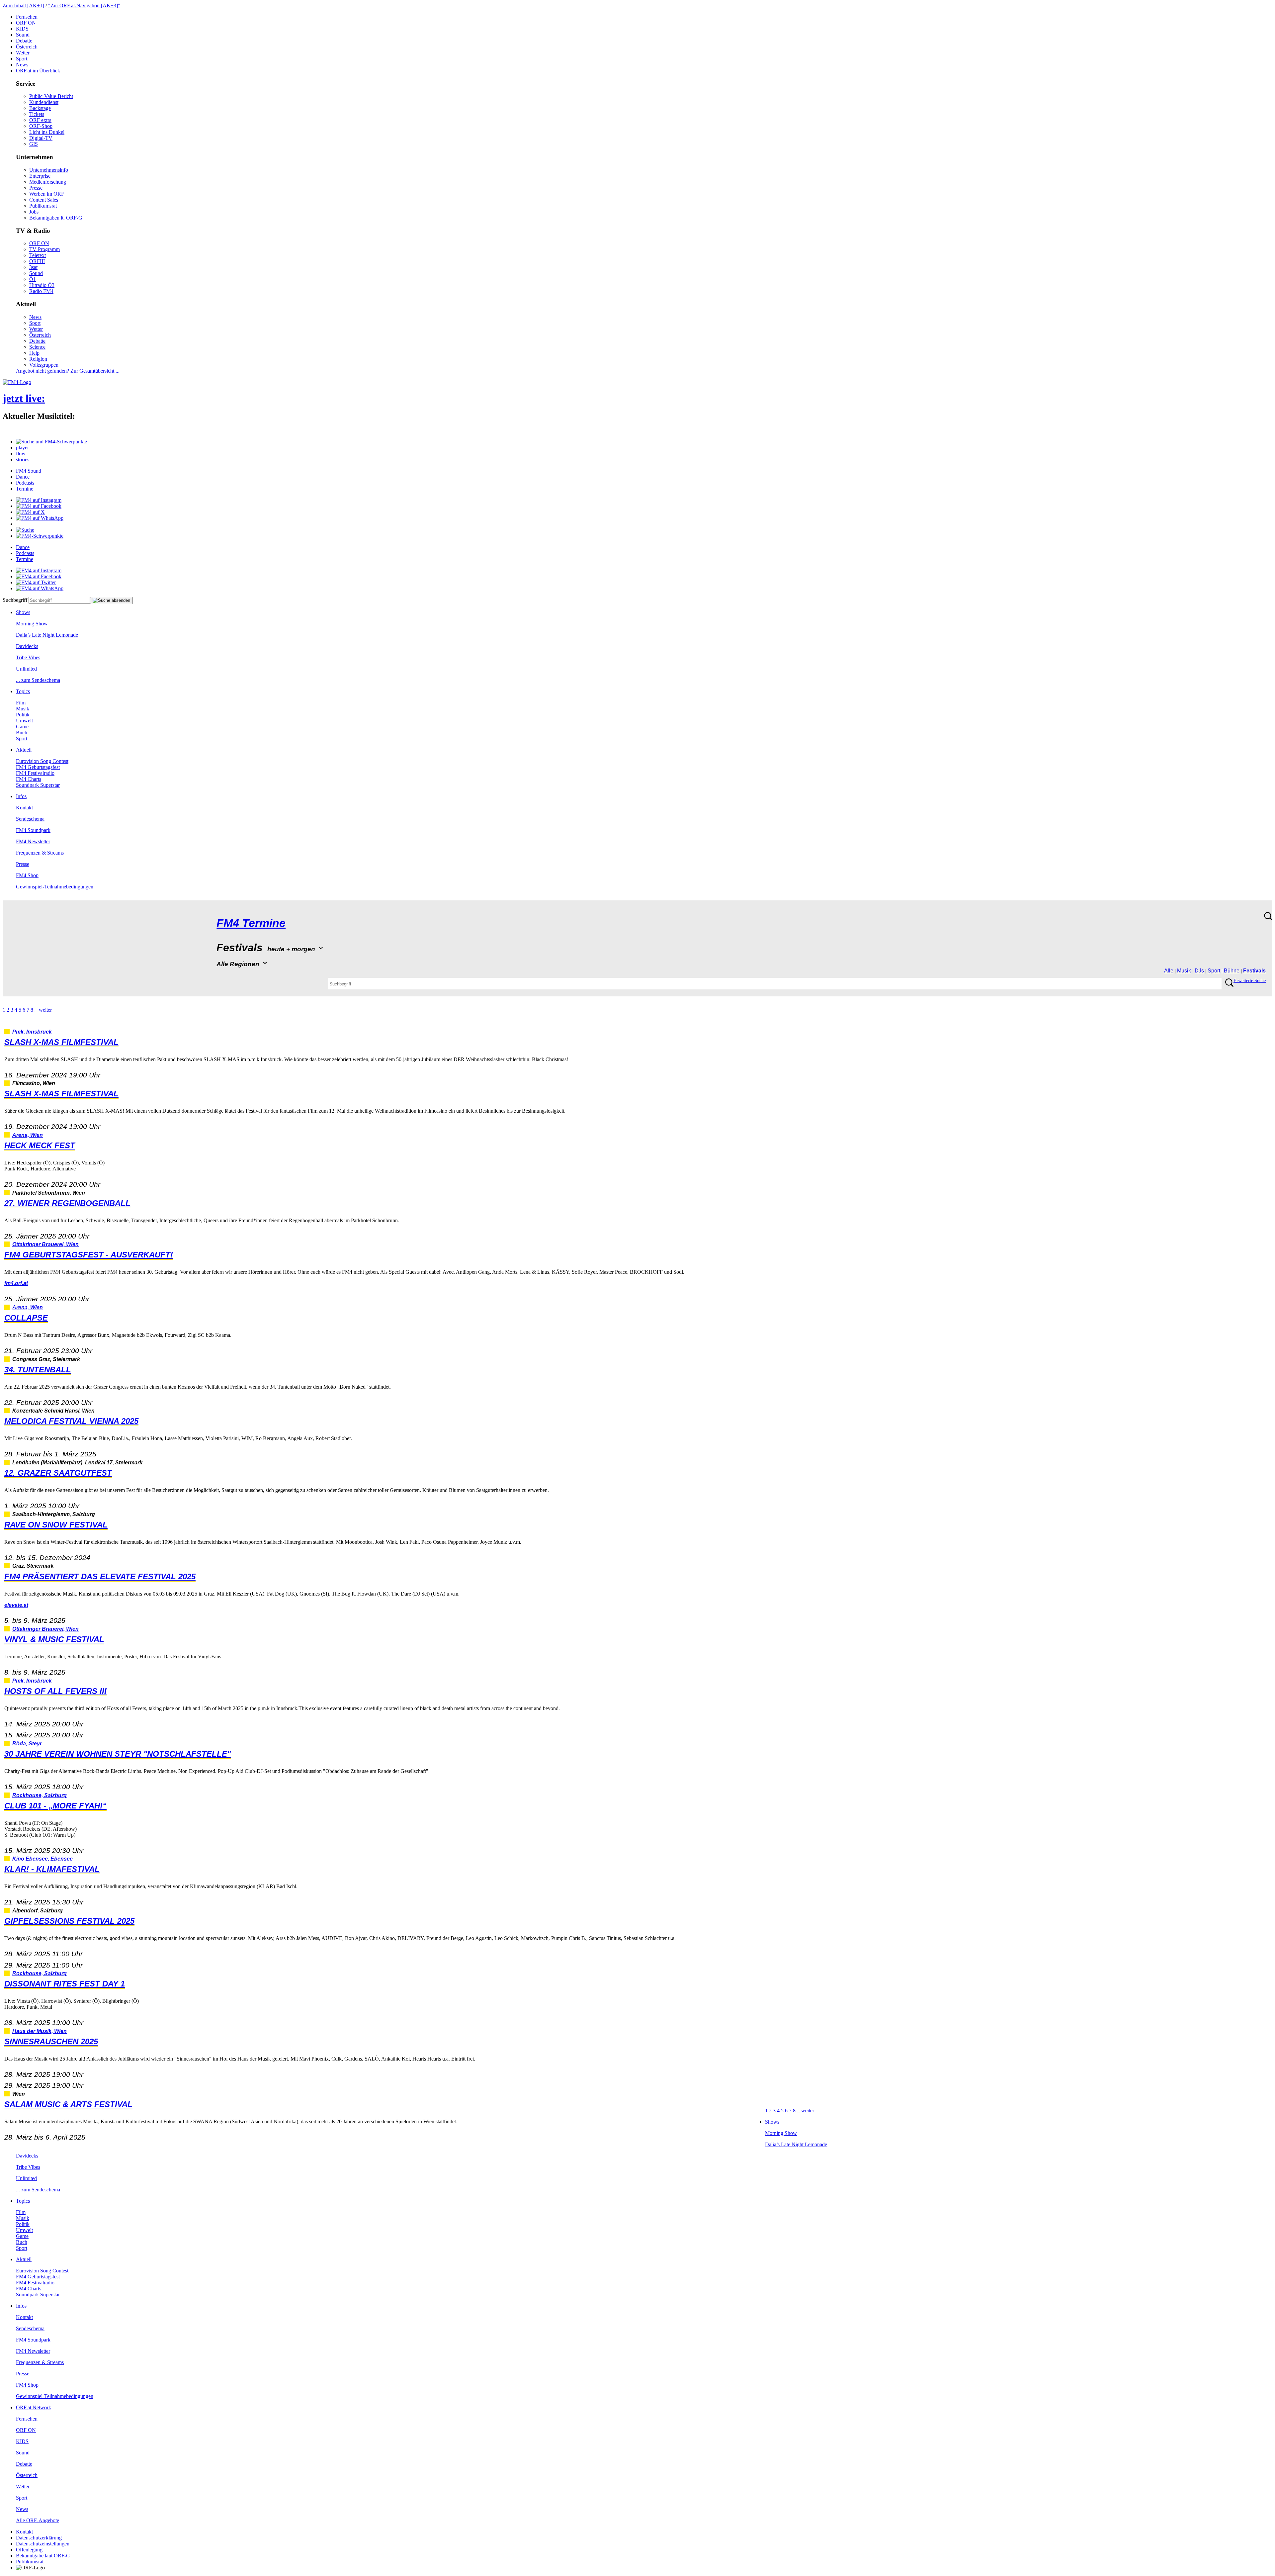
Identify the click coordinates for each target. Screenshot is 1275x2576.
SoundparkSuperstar (38, 785)
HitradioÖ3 (42, 285)
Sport (22, 59)
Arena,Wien (28, 1135)
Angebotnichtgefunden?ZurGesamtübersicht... (68, 371)
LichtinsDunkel (47, 132)
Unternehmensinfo (49, 170)
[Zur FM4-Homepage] (17, 382)
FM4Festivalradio (35, 773)
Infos (21, 796)
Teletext (38, 255)
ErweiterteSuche (1250, 981)
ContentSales (44, 200)
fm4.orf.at (16, 1283)
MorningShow (32, 624)
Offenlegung (29, 2550)
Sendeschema (30, 819)
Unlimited (26, 669)
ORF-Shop (41, 126)
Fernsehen (27, 17)
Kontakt (24, 808)
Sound (23, 35)
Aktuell (24, 750)
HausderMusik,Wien (40, 2031)
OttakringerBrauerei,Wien (45, 1244)
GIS (34, 144)
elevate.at (16, 1605)
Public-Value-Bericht (51, 96)
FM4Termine (251, 923)
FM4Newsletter (33, 841)
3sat (33, 267)
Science (37, 347)
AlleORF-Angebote (38, 2520)
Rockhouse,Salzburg (40, 1795)
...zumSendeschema (38, 680)
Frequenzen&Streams (40, 853)
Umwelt (24, 721)
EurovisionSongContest (42, 761)
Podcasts (25, 483)
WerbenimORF (47, 194)
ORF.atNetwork (34, 2407)
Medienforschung (48, 182)
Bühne (1232, 971)
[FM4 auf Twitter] (36, 582)
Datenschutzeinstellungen (43, 2544)
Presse (36, 188)
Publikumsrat (43, 206)
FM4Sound (29, 471)
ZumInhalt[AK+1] (23, 5)
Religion (38, 359)
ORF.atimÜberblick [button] (38, 71)
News (22, 65)
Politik (23, 715)
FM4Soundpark (33, 830)
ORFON (26, 23)
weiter (45, 1010)
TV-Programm (44, 249)
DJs (1199, 971)
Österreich (27, 47)
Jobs (34, 212)
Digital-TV (41, 138)
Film (21, 703)
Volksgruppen (44, 365)
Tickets (37, 114)
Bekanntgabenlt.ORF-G (56, 218)
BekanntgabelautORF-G (43, 2556)
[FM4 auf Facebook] (39, 506)
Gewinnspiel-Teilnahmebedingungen (55, 887)
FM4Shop (27, 875)
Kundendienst (44, 102)
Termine (25, 489)
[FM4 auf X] (30, 512)
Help (34, 353)
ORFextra (40, 120)
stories (23, 460)
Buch (22, 733)
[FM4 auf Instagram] (39, 500)
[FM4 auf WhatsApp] (40, 518)
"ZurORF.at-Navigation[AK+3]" (84, 5)
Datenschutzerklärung (39, 2538)
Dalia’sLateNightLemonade (47, 635)
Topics (23, 691)
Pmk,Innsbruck (32, 1032)
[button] (51, 442)
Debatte (24, 41)
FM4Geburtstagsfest (38, 767)
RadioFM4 (41, 291)
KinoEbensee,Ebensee (42, 1859)
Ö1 (33, 279)
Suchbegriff (15, 600)
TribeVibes (28, 657)
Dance (23, 477)
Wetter (23, 53)
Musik (23, 709)
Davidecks (27, 646)
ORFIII (37, 261)
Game (22, 727)
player (22, 448)
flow (21, 454)
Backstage (40, 108)
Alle (1169, 971)
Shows (23, 612)
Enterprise (40, 176)
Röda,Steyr (27, 1744)
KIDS (22, 29)
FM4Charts (29, 779)
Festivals (1254, 971)
